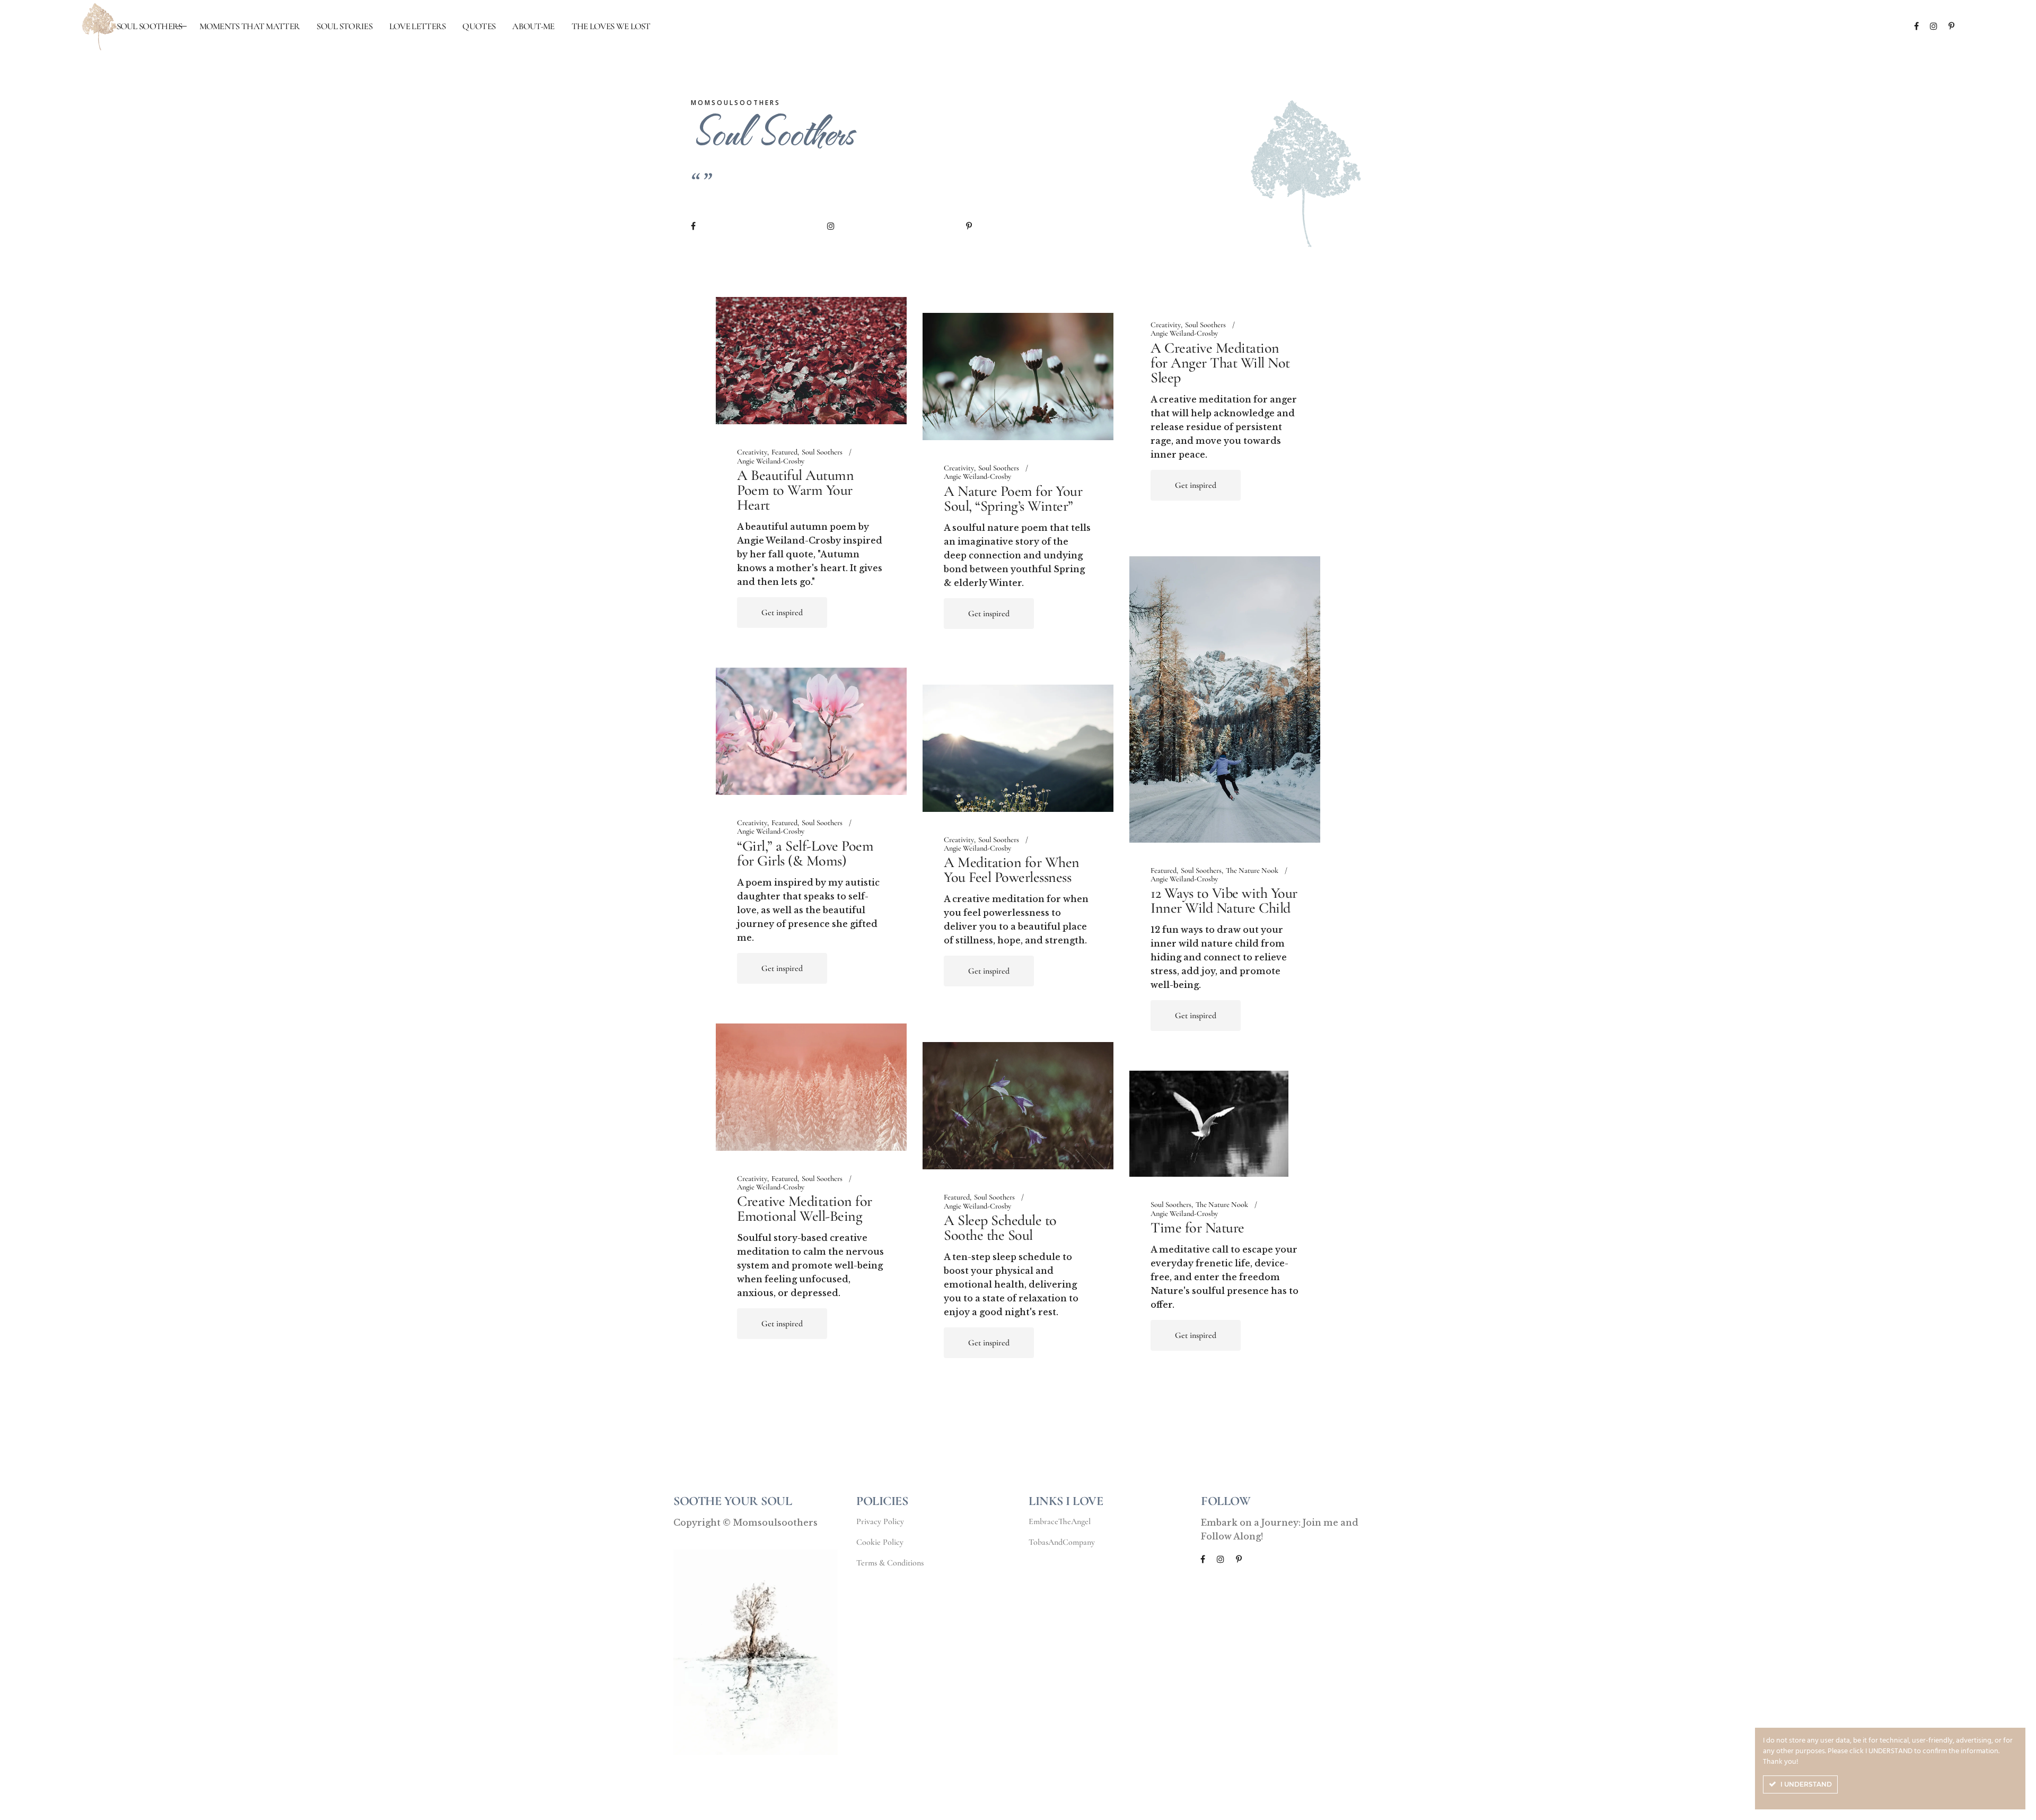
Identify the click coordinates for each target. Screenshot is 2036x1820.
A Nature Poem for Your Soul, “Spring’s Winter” (1013, 498)
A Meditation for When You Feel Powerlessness (1012, 870)
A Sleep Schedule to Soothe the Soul (1000, 1228)
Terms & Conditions (890, 1563)
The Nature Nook (1252, 871)
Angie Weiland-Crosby (771, 461)
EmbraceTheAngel (1060, 1521)
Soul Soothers (822, 452)
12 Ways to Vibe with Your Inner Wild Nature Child (1224, 900)
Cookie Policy (880, 1542)
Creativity (752, 452)
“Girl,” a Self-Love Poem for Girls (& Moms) (805, 853)
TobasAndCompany (1062, 1542)
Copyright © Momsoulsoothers (745, 1522)
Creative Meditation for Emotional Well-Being (805, 1209)
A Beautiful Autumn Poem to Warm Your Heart (795, 490)
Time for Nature (1197, 1228)
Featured (784, 452)
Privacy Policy (880, 1521)
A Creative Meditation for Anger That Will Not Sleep (1220, 363)
